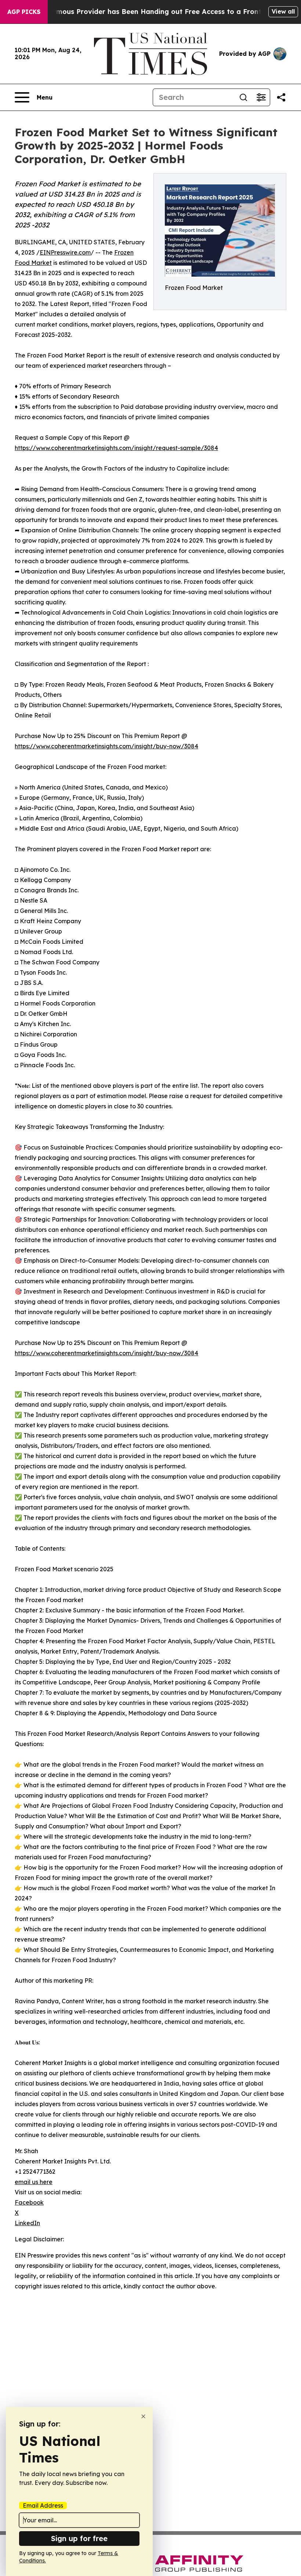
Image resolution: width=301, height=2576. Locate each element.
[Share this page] (281, 97)
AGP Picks (24, 12)
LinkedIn (27, 2223)
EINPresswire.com (65, 252)
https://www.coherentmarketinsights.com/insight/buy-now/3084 (106, 746)
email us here (34, 2182)
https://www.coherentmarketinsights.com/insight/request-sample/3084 (116, 448)
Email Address (43, 2505)
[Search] (243, 97)
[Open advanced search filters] (261, 97)
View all (283, 11)
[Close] (143, 2416)
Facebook (29, 2202)
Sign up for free (79, 2538)
